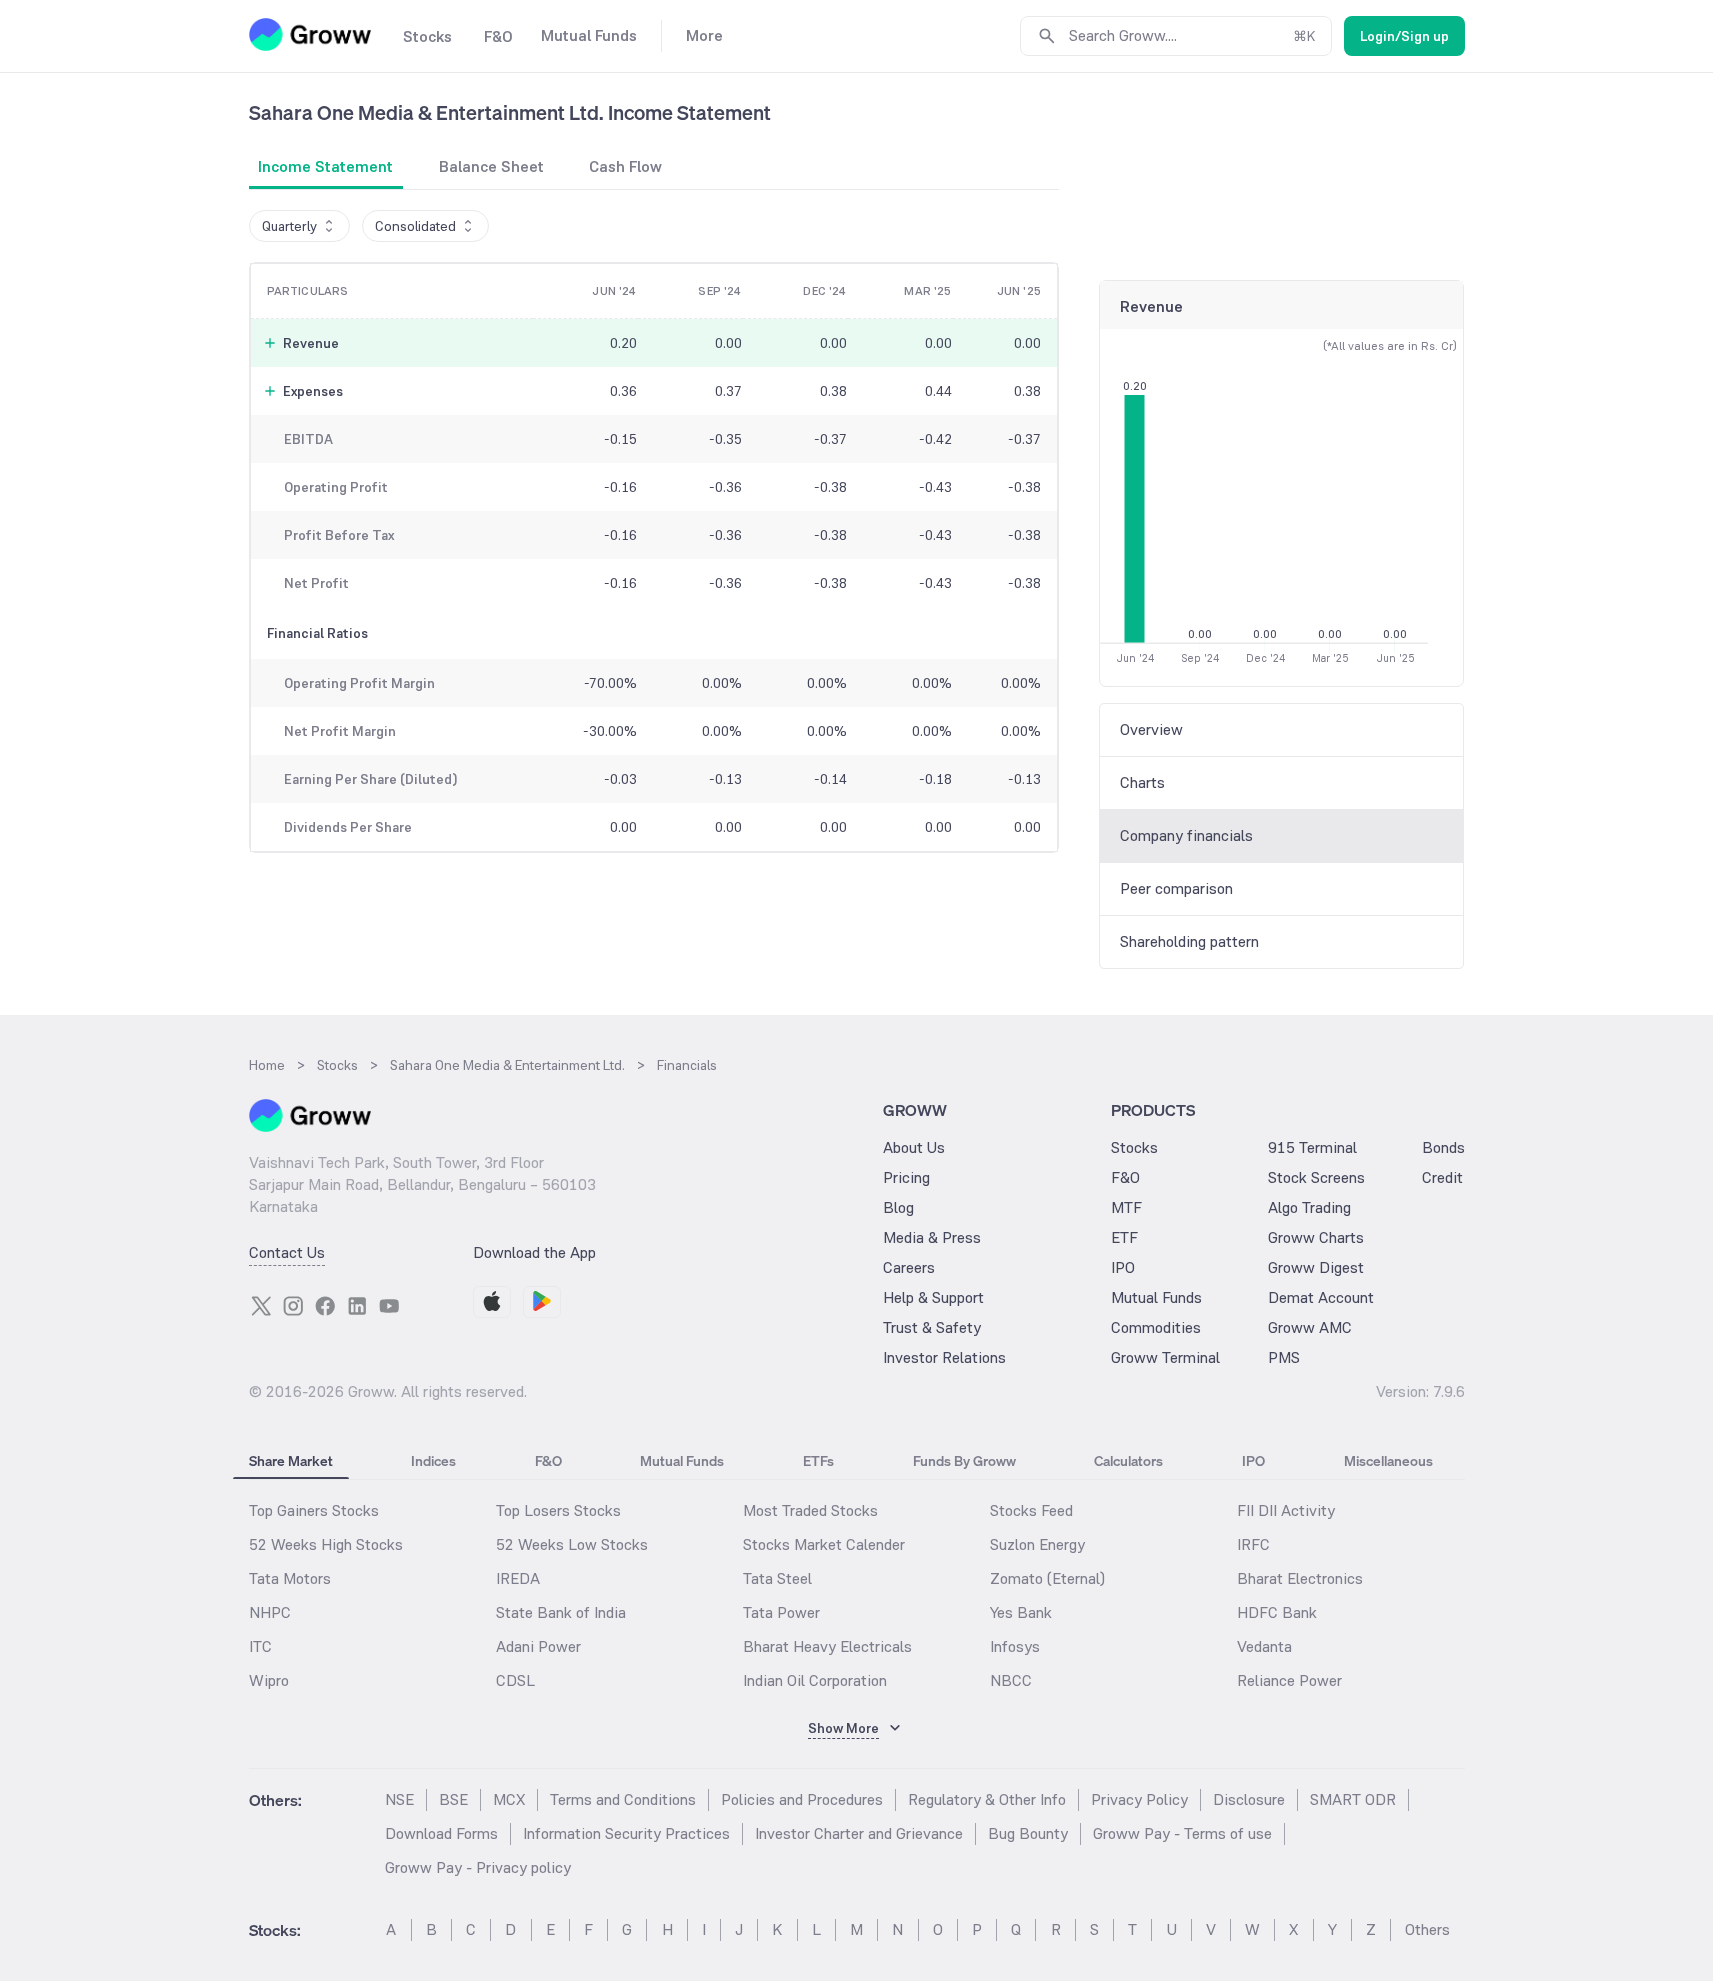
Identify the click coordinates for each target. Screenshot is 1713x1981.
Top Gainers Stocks (314, 1510)
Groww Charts (1316, 1237)
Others (1427, 1929)
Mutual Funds (1156, 1297)
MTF (1126, 1207)
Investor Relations (944, 1357)
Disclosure (1249, 1799)
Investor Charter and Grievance (859, 1833)
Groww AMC (1310, 1327)
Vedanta (1264, 1646)
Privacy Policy (1139, 1799)
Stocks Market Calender (824, 1544)
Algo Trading (1309, 1207)
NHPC (270, 1612)
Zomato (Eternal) (1047, 1578)
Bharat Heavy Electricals (827, 1646)
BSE (453, 1799)
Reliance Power (1289, 1680)
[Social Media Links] (261, 1306)
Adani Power (538, 1646)
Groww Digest (1316, 1267)
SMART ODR (1353, 1799)
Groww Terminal (1165, 1357)
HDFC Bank (1277, 1612)
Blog (898, 1207)
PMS (1284, 1357)
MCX (509, 1799)
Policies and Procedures (802, 1799)
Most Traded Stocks (810, 1510)
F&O (1125, 1177)
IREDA (518, 1578)
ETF (1124, 1237)
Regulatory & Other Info (987, 1799)
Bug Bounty (1028, 1833)
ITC (260, 1646)
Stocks (1134, 1147)
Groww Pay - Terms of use (1182, 1833)
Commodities (1156, 1327)
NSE (399, 1799)
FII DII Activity (1286, 1510)
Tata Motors (290, 1578)
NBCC (1011, 1680)
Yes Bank (1021, 1612)
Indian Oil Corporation (815, 1680)
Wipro (269, 1680)
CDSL (515, 1680)
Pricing (906, 1177)
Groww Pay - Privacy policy (478, 1867)
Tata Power (781, 1612)
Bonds (1443, 1147)
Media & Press (932, 1237)
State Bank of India (561, 1612)
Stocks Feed (1031, 1510)
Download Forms (441, 1833)
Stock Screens (1316, 1177)
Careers (909, 1267)
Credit (1442, 1177)
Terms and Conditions (623, 1799)
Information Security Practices (626, 1833)
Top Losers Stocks (558, 1510)
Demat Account (1321, 1297)
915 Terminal (1312, 1147)
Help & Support (933, 1297)
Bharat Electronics (1300, 1578)
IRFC (1253, 1544)
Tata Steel (777, 1578)
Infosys (1015, 1646)
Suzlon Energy (1037, 1544)
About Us (914, 1147)
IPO (1123, 1267)
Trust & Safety (932, 1327)
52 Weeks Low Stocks (572, 1544)
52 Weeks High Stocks (326, 1544)
